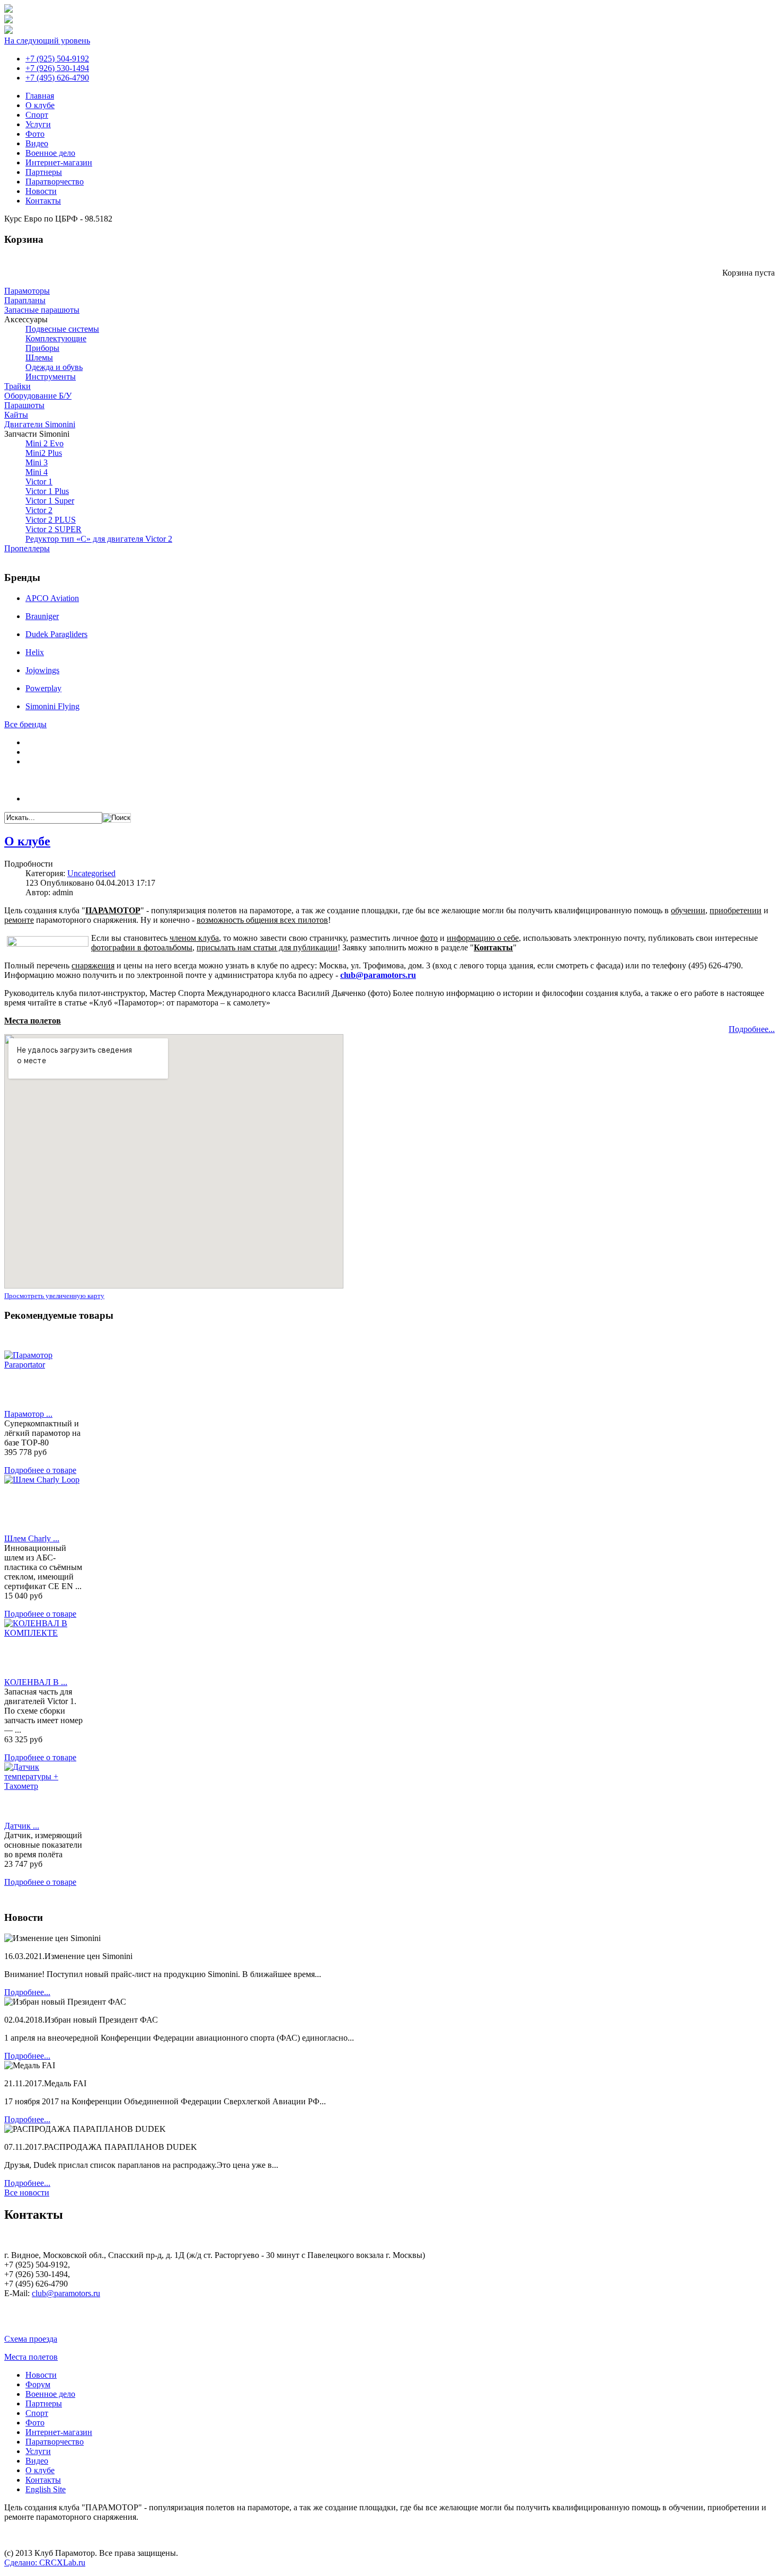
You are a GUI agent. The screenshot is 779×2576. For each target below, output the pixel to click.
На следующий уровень (47, 41)
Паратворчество (55, 182)
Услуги (38, 124)
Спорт (37, 115)
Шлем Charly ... (32, 1538)
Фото (35, 134)
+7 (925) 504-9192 (57, 59)
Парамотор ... (28, 1414)
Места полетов (31, 2357)
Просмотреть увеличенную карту (54, 1296)
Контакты (43, 201)
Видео (37, 143)
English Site (46, 2489)
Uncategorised (91, 873)
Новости (41, 191)
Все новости (27, 2193)
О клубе (40, 105)
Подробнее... (752, 1029)
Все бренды (25, 724)
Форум (38, 2384)
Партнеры (44, 172)
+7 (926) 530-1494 (57, 68)
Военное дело (50, 153)
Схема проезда (31, 2339)
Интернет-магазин (59, 162)
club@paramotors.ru (378, 975)
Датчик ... (22, 1826)
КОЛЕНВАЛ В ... (36, 1682)
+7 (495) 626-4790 (57, 78)
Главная (40, 96)
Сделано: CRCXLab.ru (45, 2562)
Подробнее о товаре (40, 1470)
